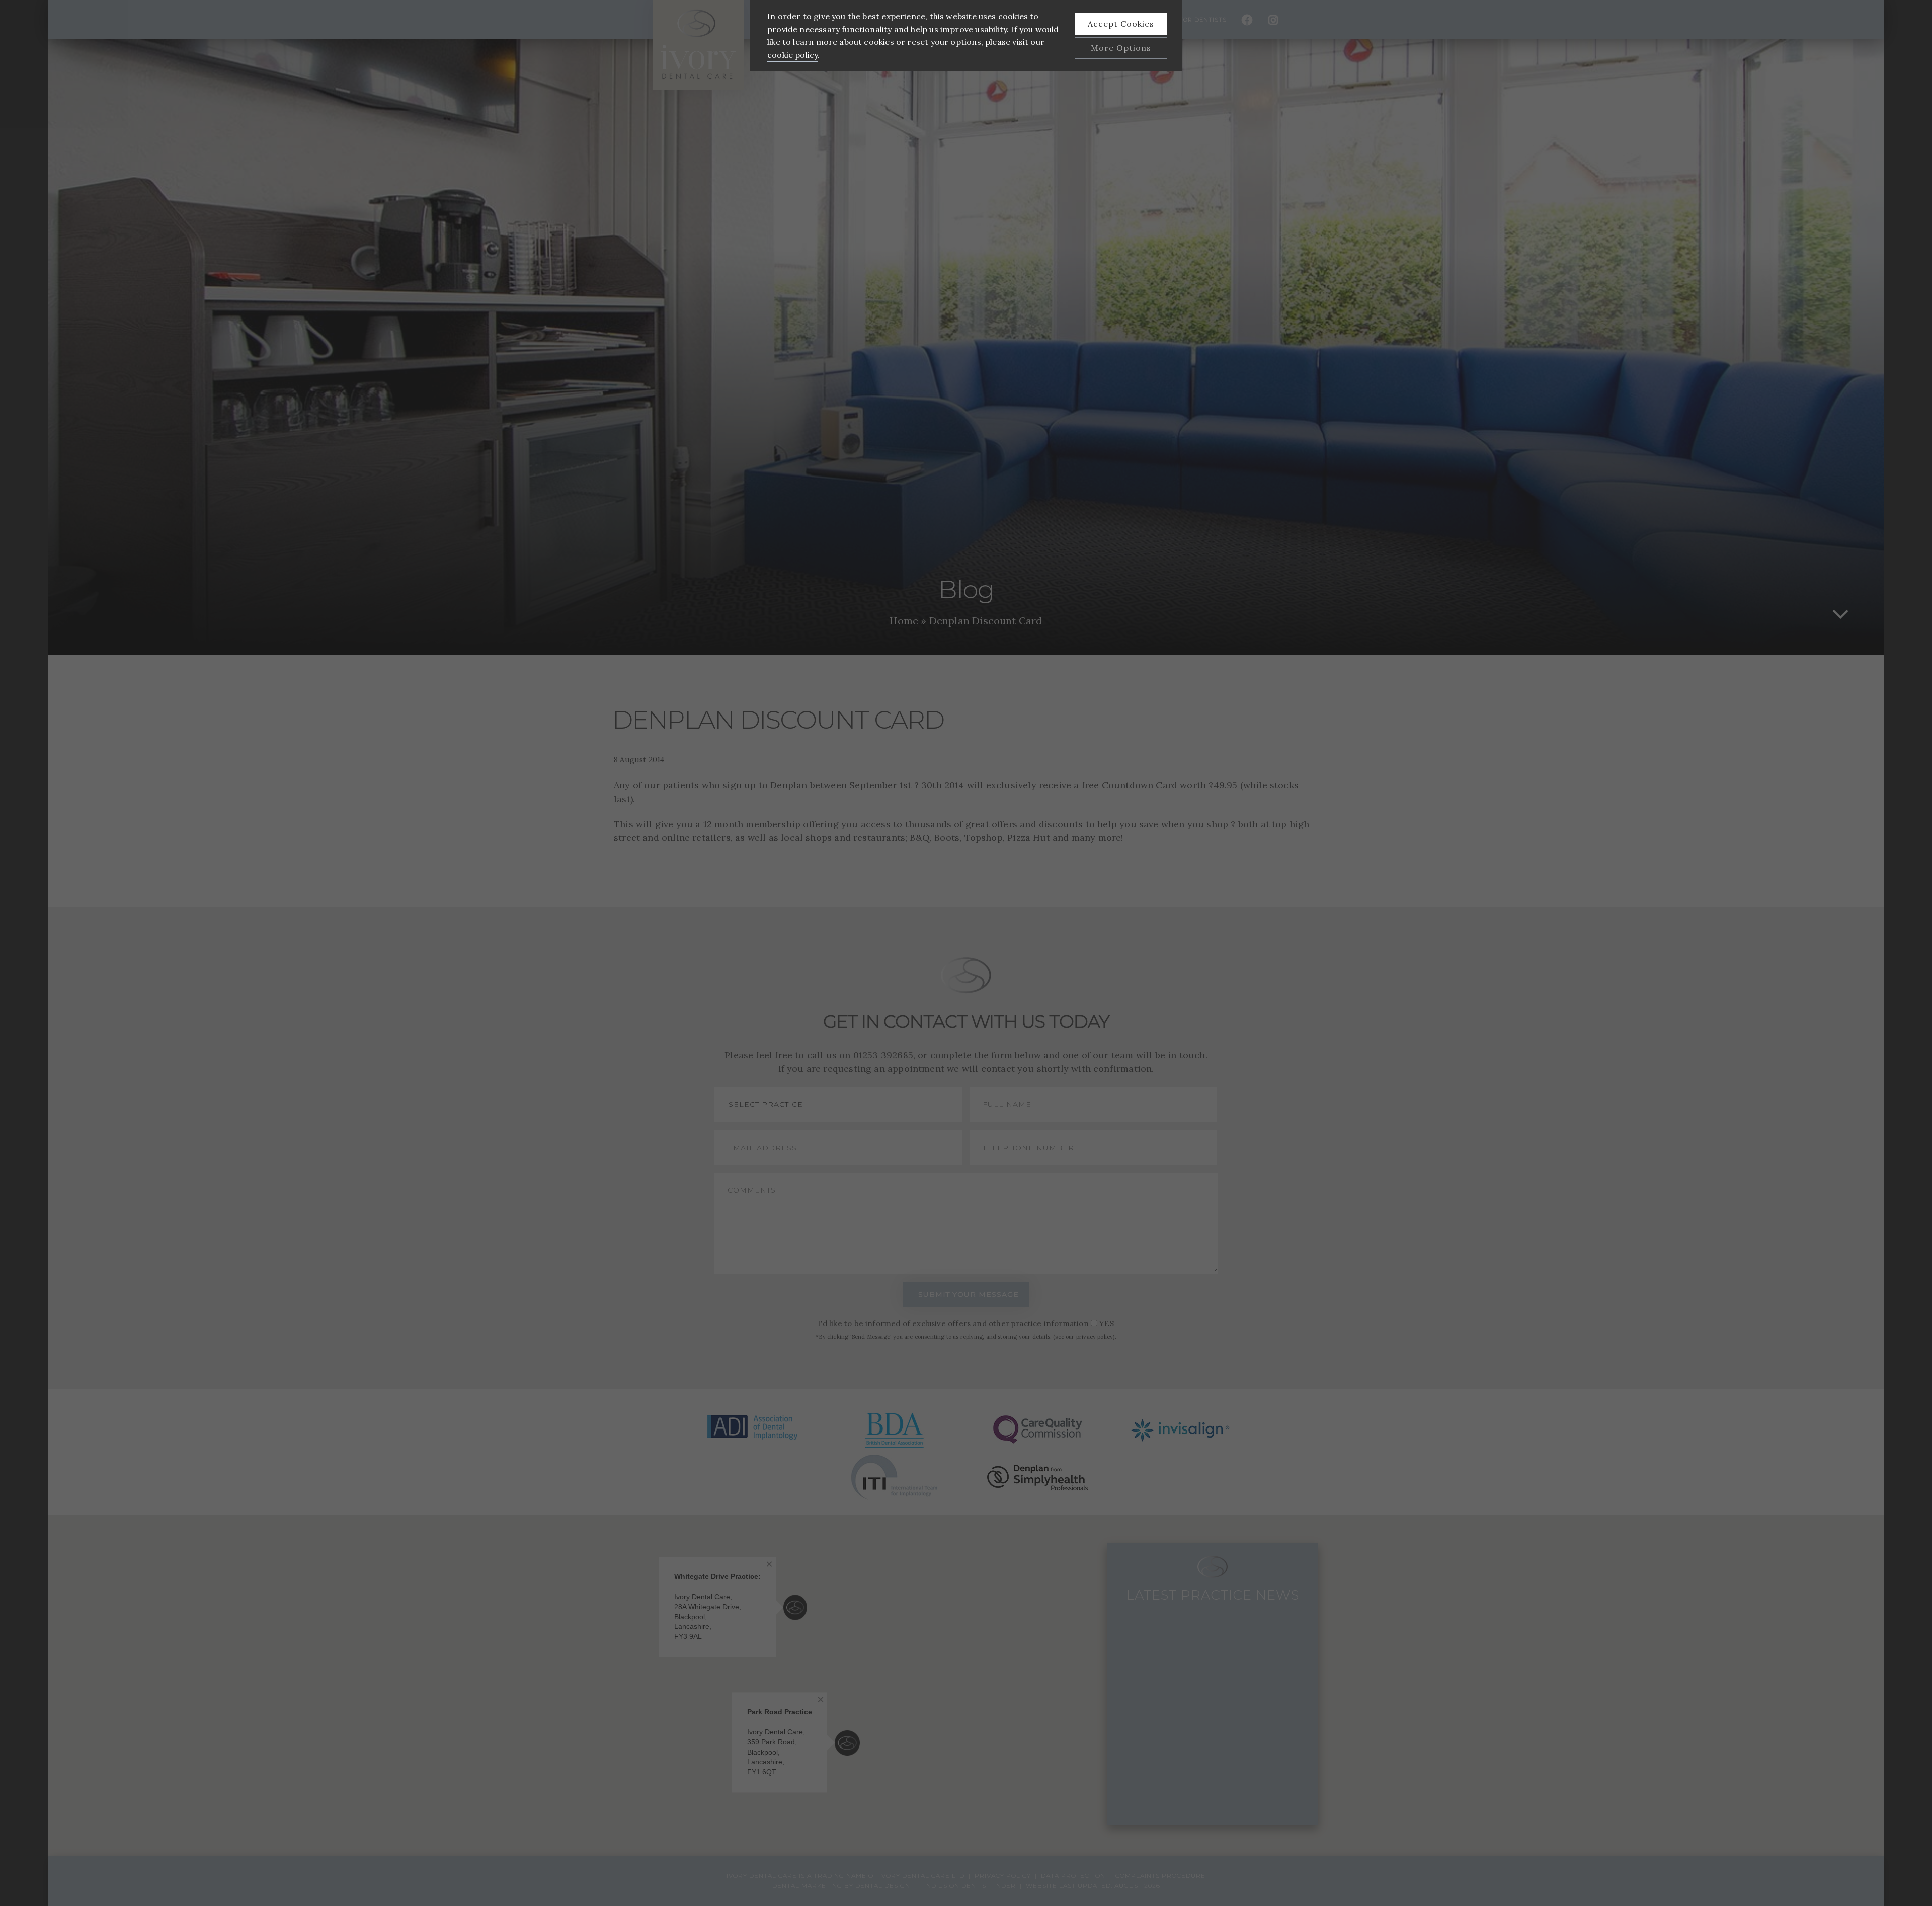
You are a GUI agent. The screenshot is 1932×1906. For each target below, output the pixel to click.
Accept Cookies (1121, 24)
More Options (1121, 48)
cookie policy (792, 55)
